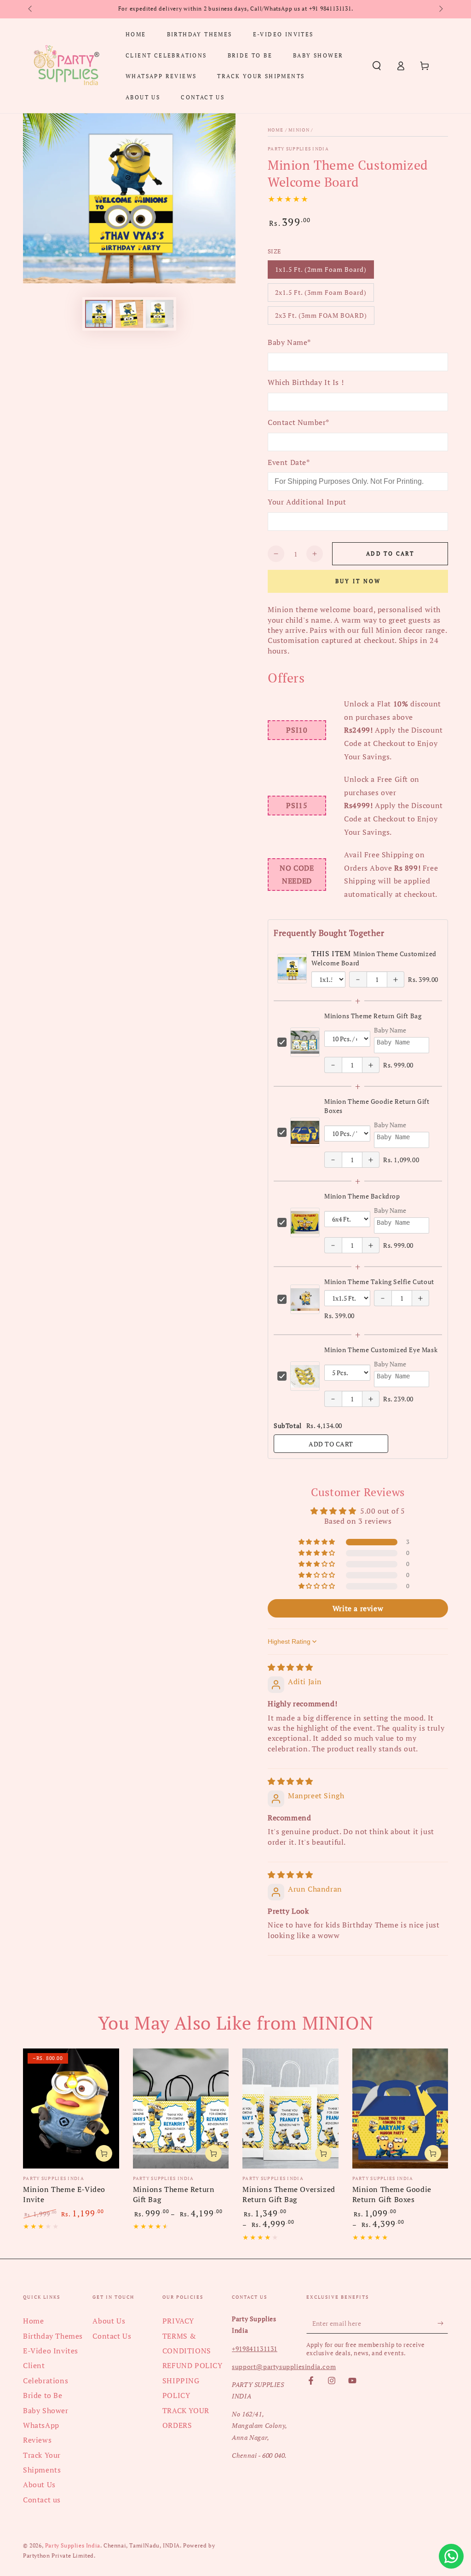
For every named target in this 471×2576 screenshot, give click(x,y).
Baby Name (390, 1030)
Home (276, 130)
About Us (39, 2484)
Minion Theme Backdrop (362, 1196)
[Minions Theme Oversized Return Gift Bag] (290, 2108)
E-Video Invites (51, 2351)
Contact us (42, 2500)
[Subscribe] (443, 2323)
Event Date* (289, 462)
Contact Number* (299, 422)
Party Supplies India (298, 149)
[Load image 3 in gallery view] (160, 314)
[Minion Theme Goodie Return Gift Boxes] (400, 2108)
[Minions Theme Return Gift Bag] (181, 2108)
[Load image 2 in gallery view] (129, 314)
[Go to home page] (66, 66)
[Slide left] (31, 9)
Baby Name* (289, 342)
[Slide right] (440, 9)
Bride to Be (43, 2395)
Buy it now (358, 581)
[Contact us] (451, 2556)
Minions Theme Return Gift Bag (373, 1016)
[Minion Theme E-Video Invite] (71, 2108)
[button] (377, 66)
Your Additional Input (307, 502)
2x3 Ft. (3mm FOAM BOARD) (321, 318)
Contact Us (112, 2336)
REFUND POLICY (192, 2365)
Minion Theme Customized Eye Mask (381, 1350)
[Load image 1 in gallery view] (99, 314)
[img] (290, 1667)
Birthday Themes (53, 2336)
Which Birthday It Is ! (306, 382)
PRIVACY (178, 2321)
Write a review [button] (358, 1608)
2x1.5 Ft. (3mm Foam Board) (321, 295)
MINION (299, 130)
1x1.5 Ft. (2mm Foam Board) (321, 272)
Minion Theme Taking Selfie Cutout (379, 1282)
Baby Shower (46, 2410)
